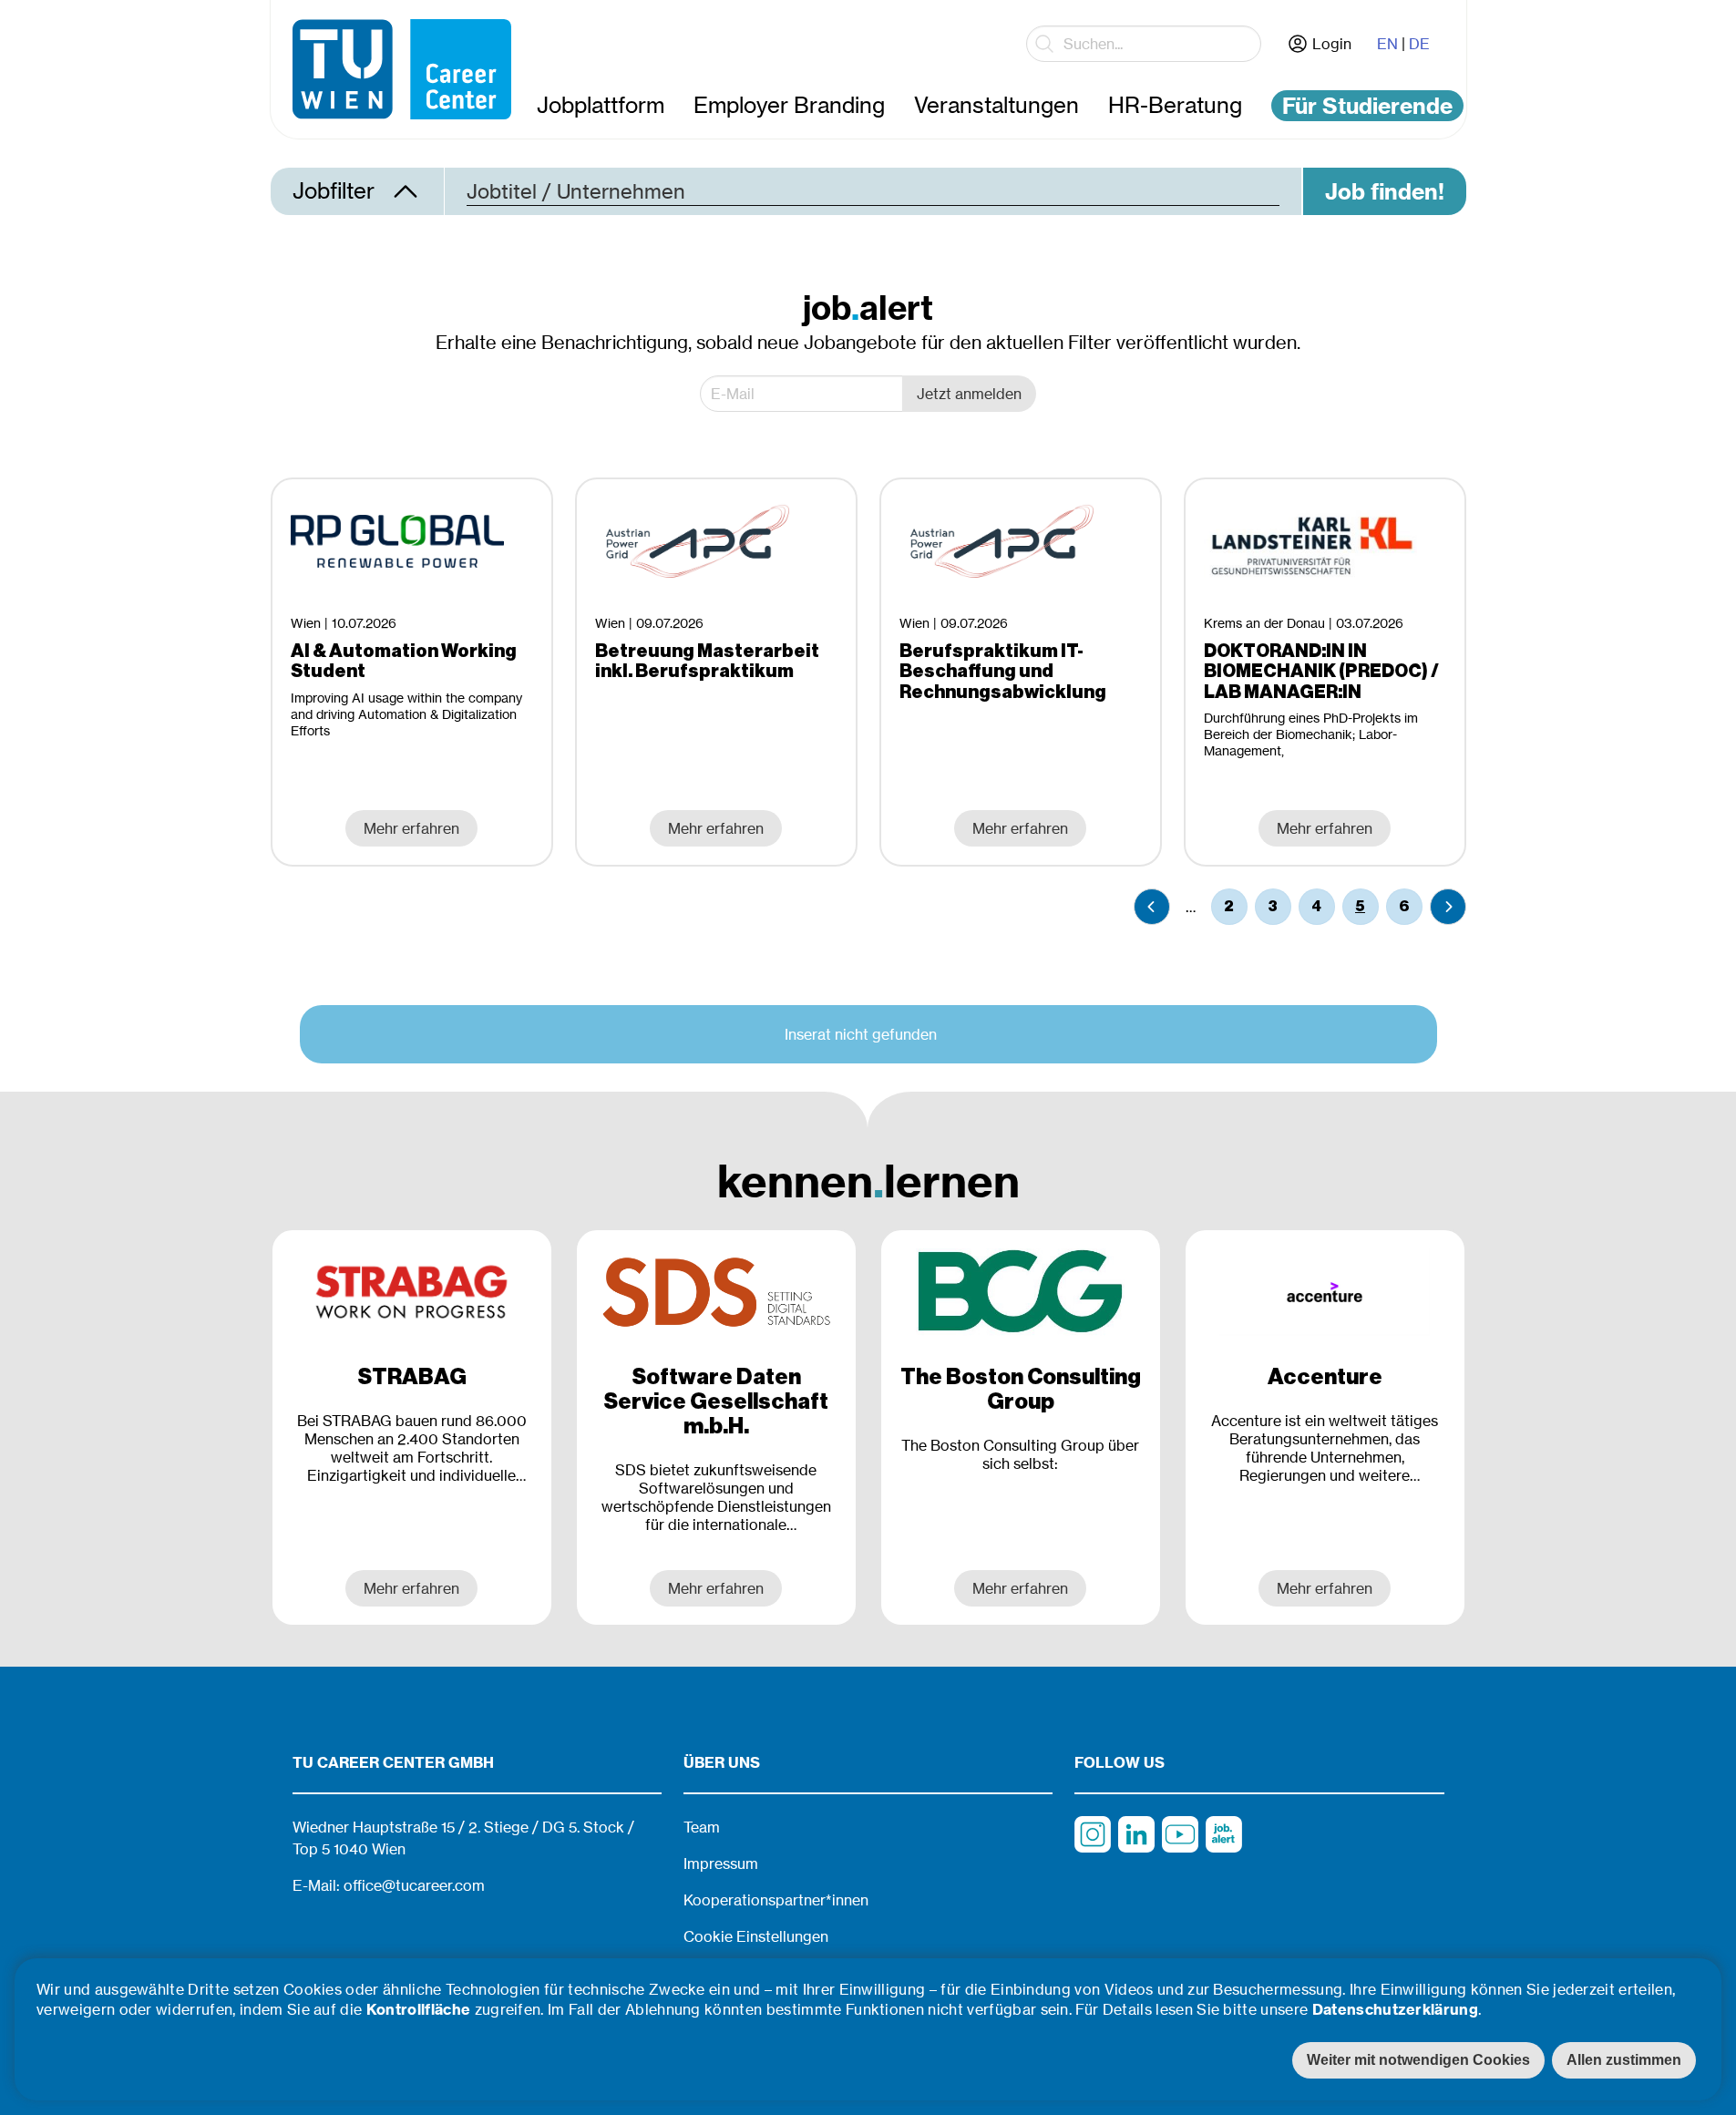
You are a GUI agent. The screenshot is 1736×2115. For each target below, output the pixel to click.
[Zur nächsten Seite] (1448, 907)
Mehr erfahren (411, 1588)
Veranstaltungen (996, 105)
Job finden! (1385, 191)
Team (702, 1827)
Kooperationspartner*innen (776, 1900)
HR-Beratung (1175, 105)
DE (1419, 44)
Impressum (721, 1863)
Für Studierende (1367, 106)
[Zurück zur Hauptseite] (402, 69)
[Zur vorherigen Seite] (1152, 907)
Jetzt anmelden (969, 394)
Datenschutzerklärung (1395, 2009)
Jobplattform (601, 105)
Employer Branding (789, 105)
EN (1387, 44)
